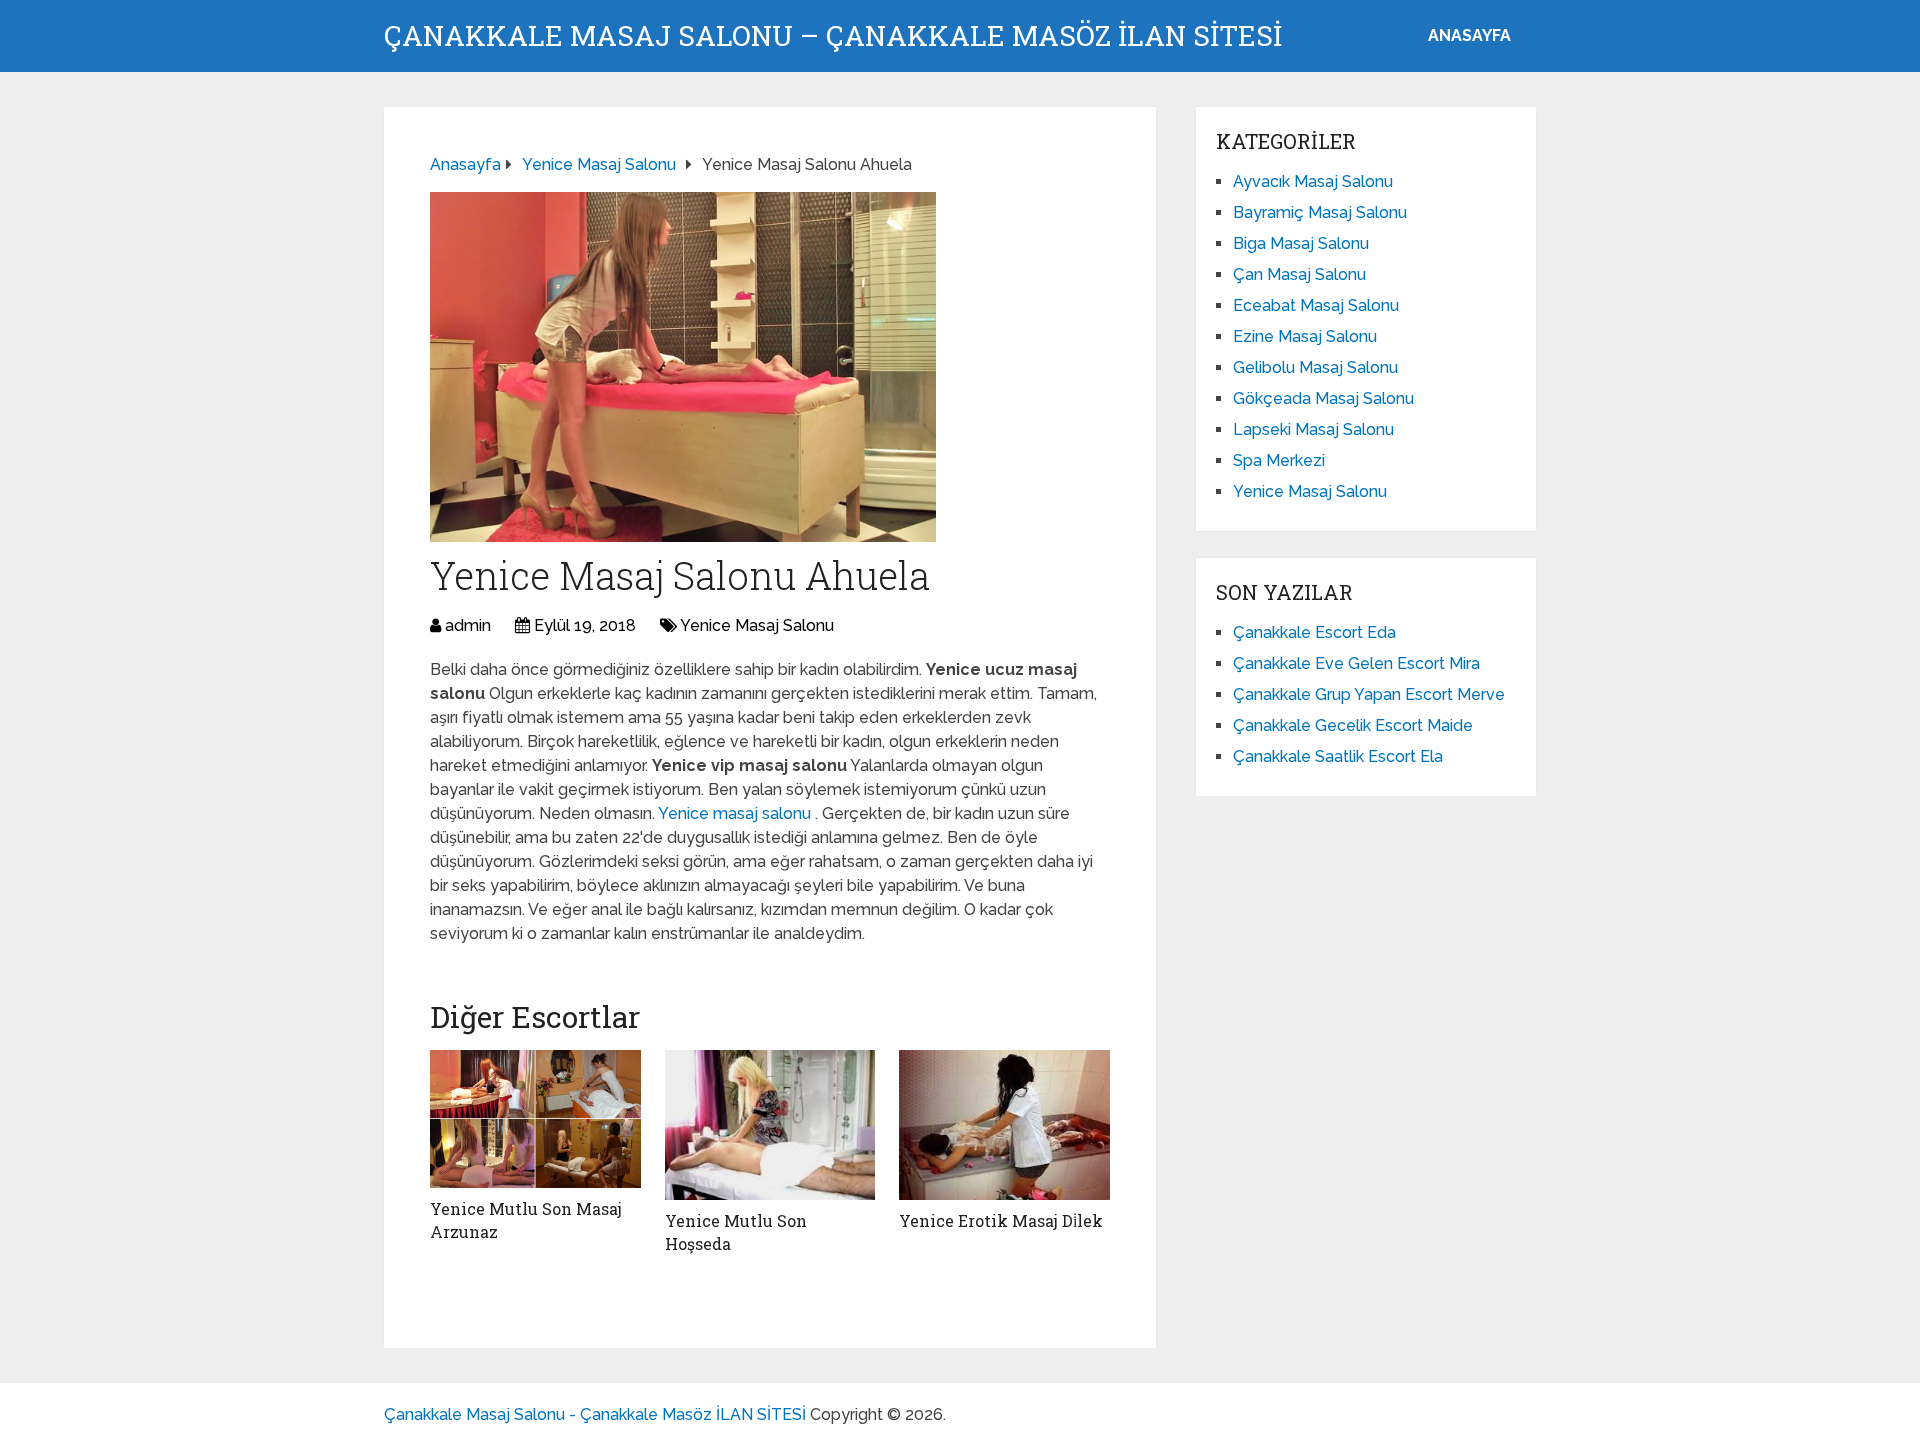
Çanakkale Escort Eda (1314, 632)
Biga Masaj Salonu (1301, 243)
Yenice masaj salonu (736, 813)
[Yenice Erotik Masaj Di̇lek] (1004, 1125)
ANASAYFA (1469, 35)
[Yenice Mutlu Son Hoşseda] (770, 1125)
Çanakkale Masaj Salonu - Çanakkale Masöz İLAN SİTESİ (595, 1414)
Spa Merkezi (1279, 460)
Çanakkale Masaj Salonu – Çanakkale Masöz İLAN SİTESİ (833, 36)
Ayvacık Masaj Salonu (1313, 181)
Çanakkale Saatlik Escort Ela (1338, 756)
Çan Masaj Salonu (1299, 274)
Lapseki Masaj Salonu (1313, 429)
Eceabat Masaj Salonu (1316, 305)
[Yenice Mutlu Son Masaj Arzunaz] (535, 1119)
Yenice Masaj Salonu (757, 625)
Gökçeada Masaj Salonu (1323, 398)
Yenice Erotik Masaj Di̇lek (1001, 1220)
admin (468, 625)
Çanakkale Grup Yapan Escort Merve (1369, 694)
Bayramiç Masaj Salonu (1320, 212)
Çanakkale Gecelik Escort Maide (1353, 725)
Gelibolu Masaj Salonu (1315, 367)
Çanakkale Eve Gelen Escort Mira (1356, 663)
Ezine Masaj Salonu (1305, 336)
